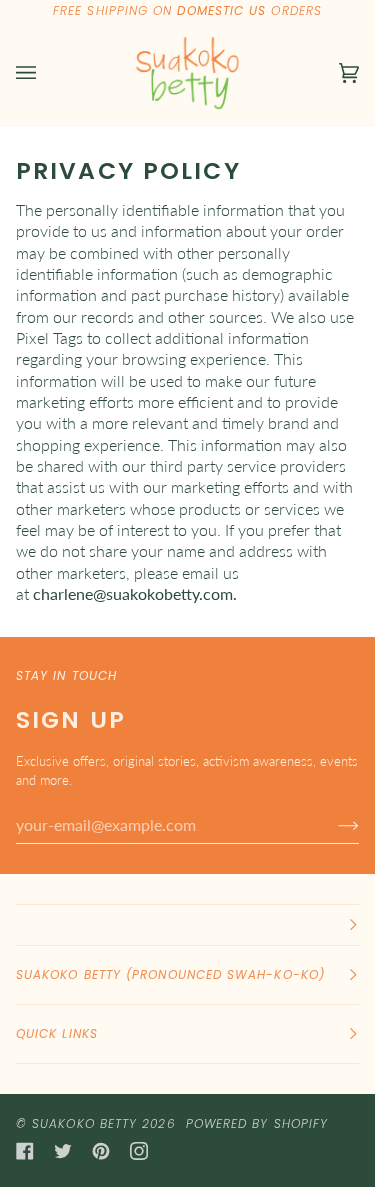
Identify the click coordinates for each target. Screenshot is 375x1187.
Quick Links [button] (57, 1033)
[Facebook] (25, 1151)
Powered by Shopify (257, 1123)
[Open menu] (46, 73)
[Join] (332, 824)
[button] (187, 925)
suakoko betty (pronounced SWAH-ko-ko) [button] (170, 974)
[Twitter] (63, 1151)
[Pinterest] (101, 1151)
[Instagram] (139, 1151)
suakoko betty (84, 1123)
